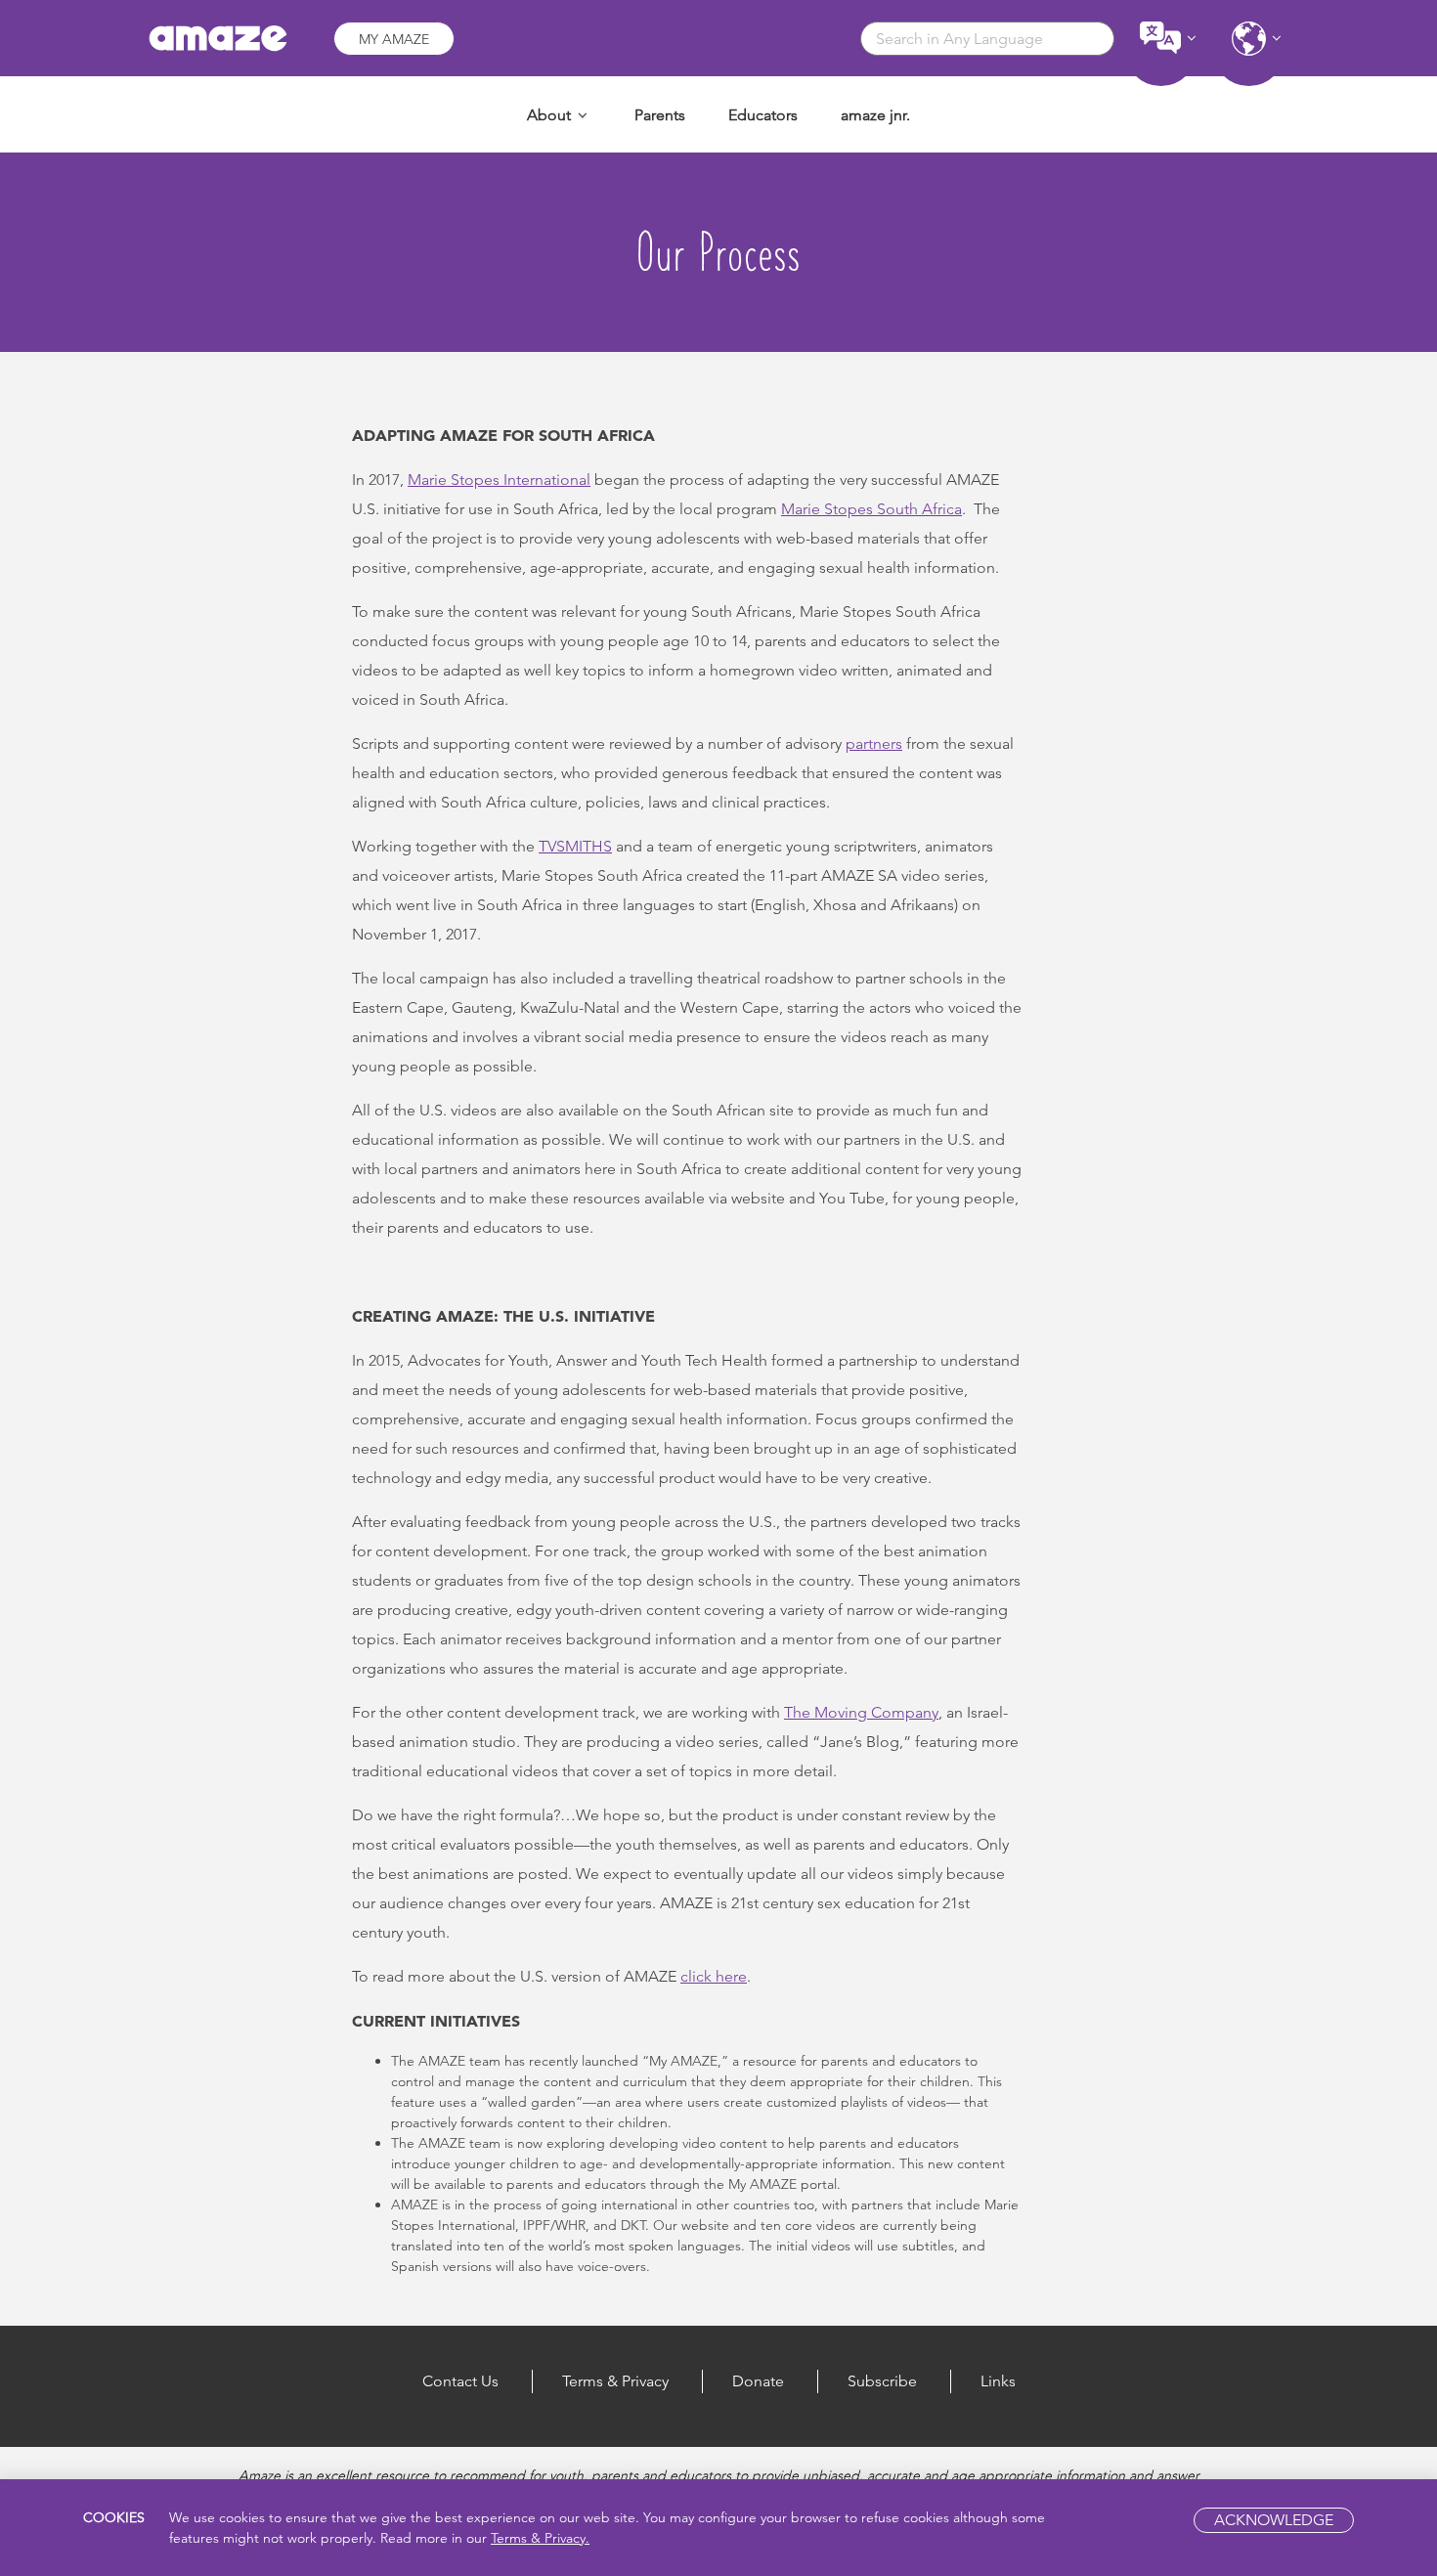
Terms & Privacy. (540, 2538)
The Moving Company (861, 1712)
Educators (763, 115)
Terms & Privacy (615, 2381)
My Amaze (394, 39)
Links (998, 2381)
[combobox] (987, 39)
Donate (758, 2381)
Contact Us (460, 2381)
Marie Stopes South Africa (871, 509)
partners (874, 743)
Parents (660, 115)
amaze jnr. (875, 115)
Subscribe (882, 2381)
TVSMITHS (575, 846)
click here (714, 1976)
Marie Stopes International (499, 480)
